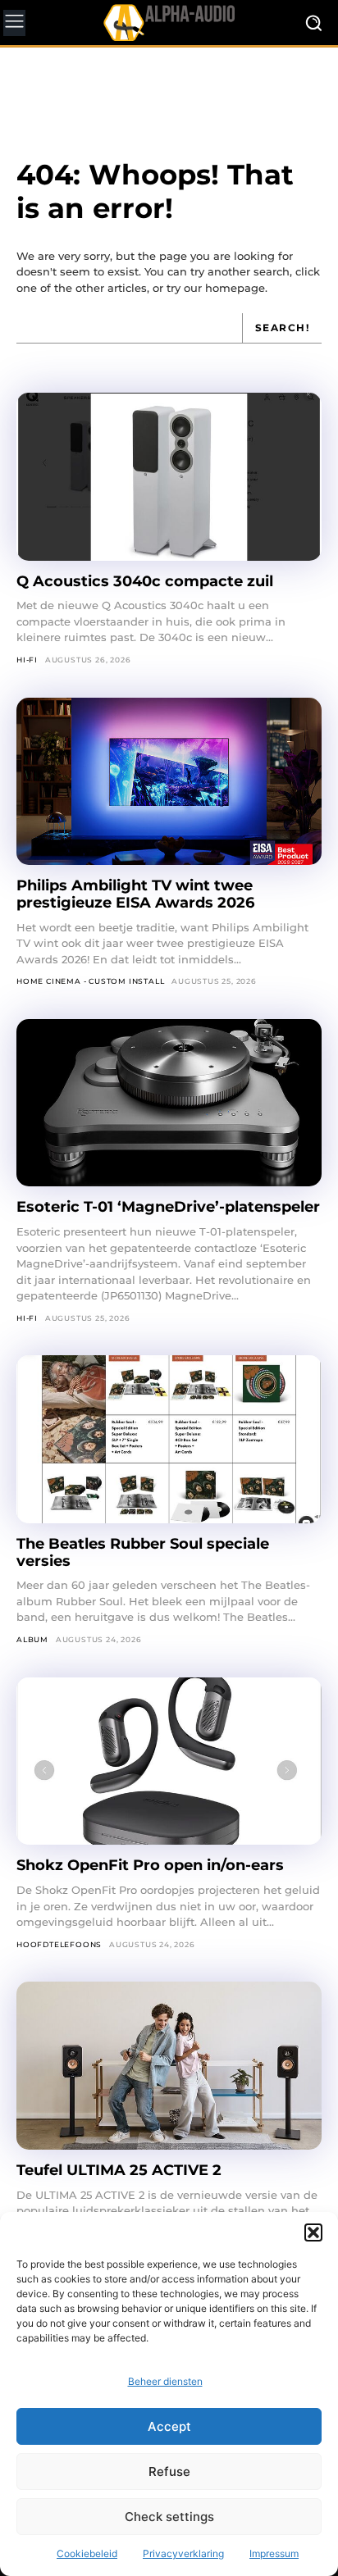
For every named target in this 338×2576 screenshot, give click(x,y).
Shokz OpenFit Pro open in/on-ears (150, 1865)
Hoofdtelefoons (59, 1944)
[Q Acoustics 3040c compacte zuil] (169, 477)
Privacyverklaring (183, 2553)
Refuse (169, 2471)
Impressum (274, 2553)
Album (32, 1639)
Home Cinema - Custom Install (90, 981)
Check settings (169, 2517)
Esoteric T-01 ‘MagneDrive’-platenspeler (168, 1207)
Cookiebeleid (87, 2553)
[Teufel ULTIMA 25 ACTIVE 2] (169, 2066)
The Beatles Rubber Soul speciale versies (143, 1552)
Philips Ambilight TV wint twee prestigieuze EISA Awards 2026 (135, 894)
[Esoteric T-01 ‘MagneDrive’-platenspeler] (169, 1103)
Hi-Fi (27, 660)
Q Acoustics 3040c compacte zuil (145, 581)
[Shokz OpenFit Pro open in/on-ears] (169, 1761)
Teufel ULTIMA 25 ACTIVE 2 (121, 2170)
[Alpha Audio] (169, 22)
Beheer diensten (165, 2381)
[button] (313, 2232)
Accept (169, 2426)
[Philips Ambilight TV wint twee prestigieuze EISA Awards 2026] (169, 782)
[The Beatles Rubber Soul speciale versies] (169, 1439)
